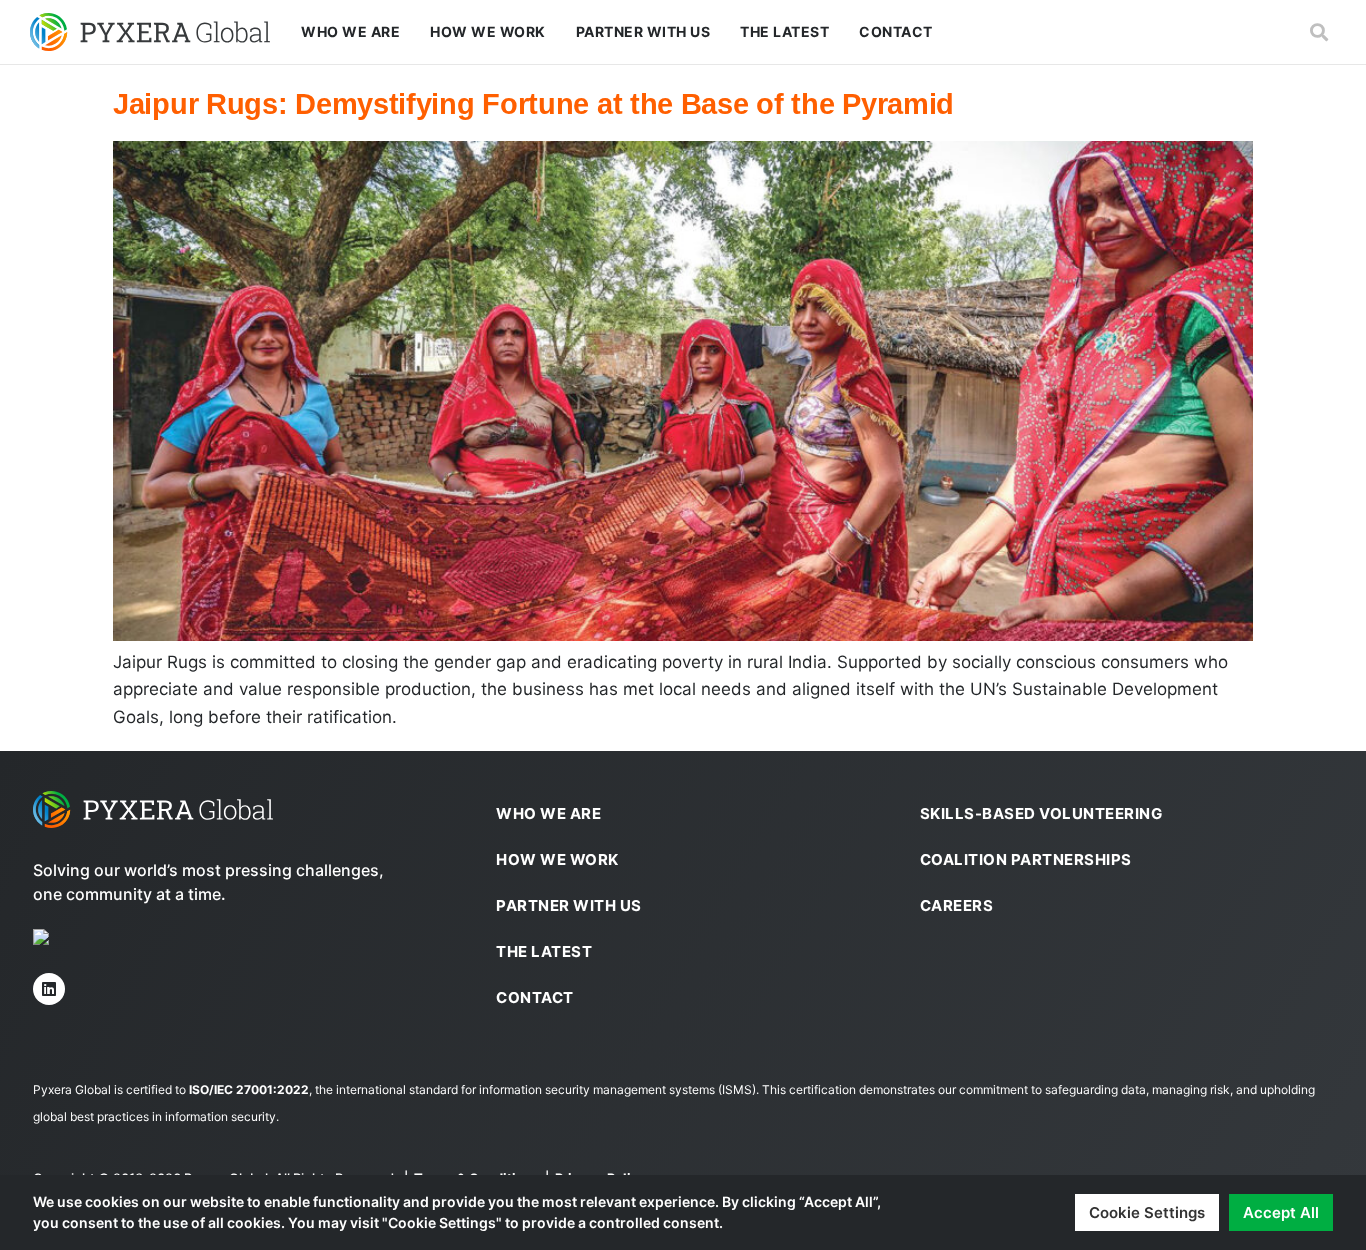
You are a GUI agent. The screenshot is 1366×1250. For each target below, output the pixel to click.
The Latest (784, 31)
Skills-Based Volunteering (1041, 813)
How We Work (488, 31)
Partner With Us (643, 31)
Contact (896, 31)
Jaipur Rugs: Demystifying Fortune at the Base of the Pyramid (533, 104)
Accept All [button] (1281, 1212)
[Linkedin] (49, 989)
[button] (1319, 32)
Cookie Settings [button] (1147, 1212)
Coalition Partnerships (1026, 859)
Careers (957, 905)
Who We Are (350, 31)
